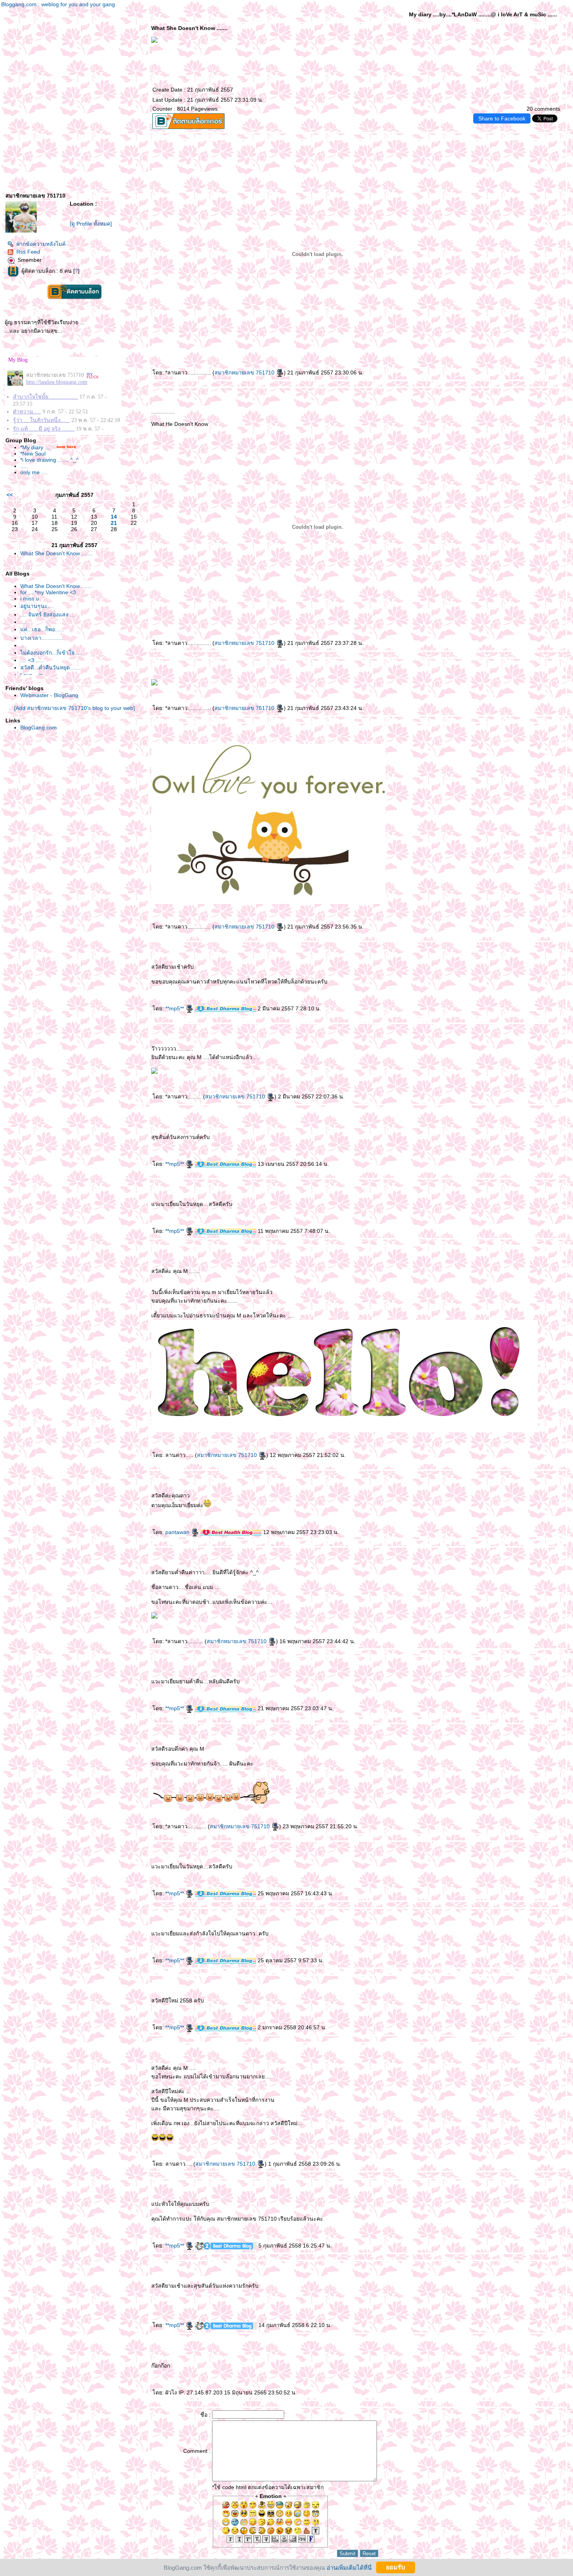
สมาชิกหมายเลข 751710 (245, 373)
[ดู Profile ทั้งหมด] (91, 224)
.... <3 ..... (32, 660)
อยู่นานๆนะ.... (37, 606)
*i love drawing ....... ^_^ (50, 460)
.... (23, 622)
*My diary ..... (36, 447)
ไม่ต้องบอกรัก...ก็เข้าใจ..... (51, 653)
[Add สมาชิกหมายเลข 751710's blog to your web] (74, 708)
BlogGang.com (39, 727)
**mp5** (175, 1008)
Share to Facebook (502, 118)
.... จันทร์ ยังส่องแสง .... (48, 614)
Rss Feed (28, 252)
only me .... (34, 472)
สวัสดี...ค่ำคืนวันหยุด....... (50, 667)
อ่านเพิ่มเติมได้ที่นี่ (349, 2567)
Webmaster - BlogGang (49, 695)
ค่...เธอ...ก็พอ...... (42, 629)
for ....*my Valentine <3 (48, 592)
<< (10, 495)
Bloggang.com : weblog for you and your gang (58, 4)
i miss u (30, 599)
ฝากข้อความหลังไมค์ (41, 244)
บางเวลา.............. (42, 638)
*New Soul (33, 454)
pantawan (178, 1532)
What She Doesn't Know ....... (56, 553)
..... (24, 466)
